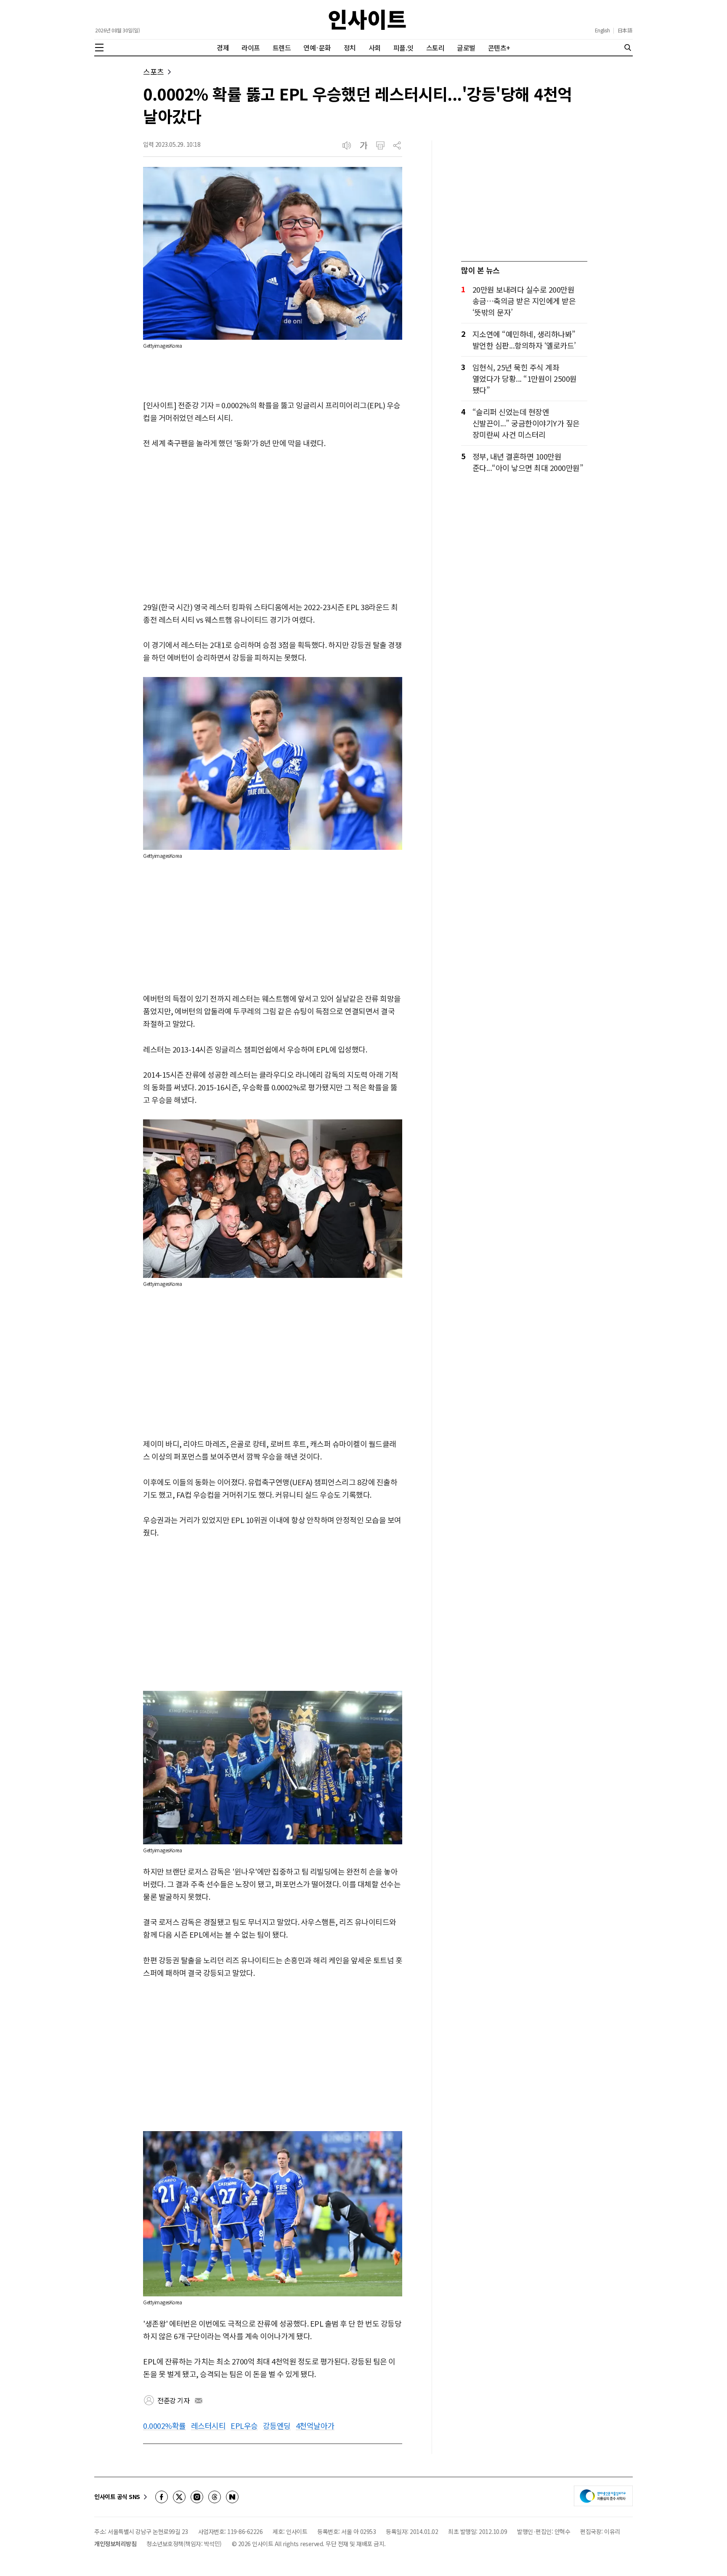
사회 (375, 48)
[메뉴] (99, 48)
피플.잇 (403, 48)
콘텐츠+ (499, 48)
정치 (350, 48)
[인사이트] (367, 20)
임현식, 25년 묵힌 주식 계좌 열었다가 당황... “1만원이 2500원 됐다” (525, 378)
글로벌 (466, 48)
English (602, 30)
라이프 (251, 48)
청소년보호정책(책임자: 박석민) (184, 2544)
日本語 (625, 30)
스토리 (435, 48)
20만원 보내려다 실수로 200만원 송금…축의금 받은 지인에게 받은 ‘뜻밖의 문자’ (524, 301)
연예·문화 (317, 48)
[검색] (628, 48)
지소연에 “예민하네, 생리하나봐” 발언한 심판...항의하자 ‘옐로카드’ (524, 340)
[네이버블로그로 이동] (232, 2497)
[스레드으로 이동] (215, 2497)
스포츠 (154, 72)
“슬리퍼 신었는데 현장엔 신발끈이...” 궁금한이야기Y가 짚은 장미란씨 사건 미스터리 (526, 423)
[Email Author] (199, 2401)
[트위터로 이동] (179, 2497)
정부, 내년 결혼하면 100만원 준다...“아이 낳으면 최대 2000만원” (528, 462)
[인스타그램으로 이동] (197, 2497)
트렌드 (282, 48)
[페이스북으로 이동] (162, 2497)
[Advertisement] (273, 526)
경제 (223, 48)
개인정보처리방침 (115, 2544)
